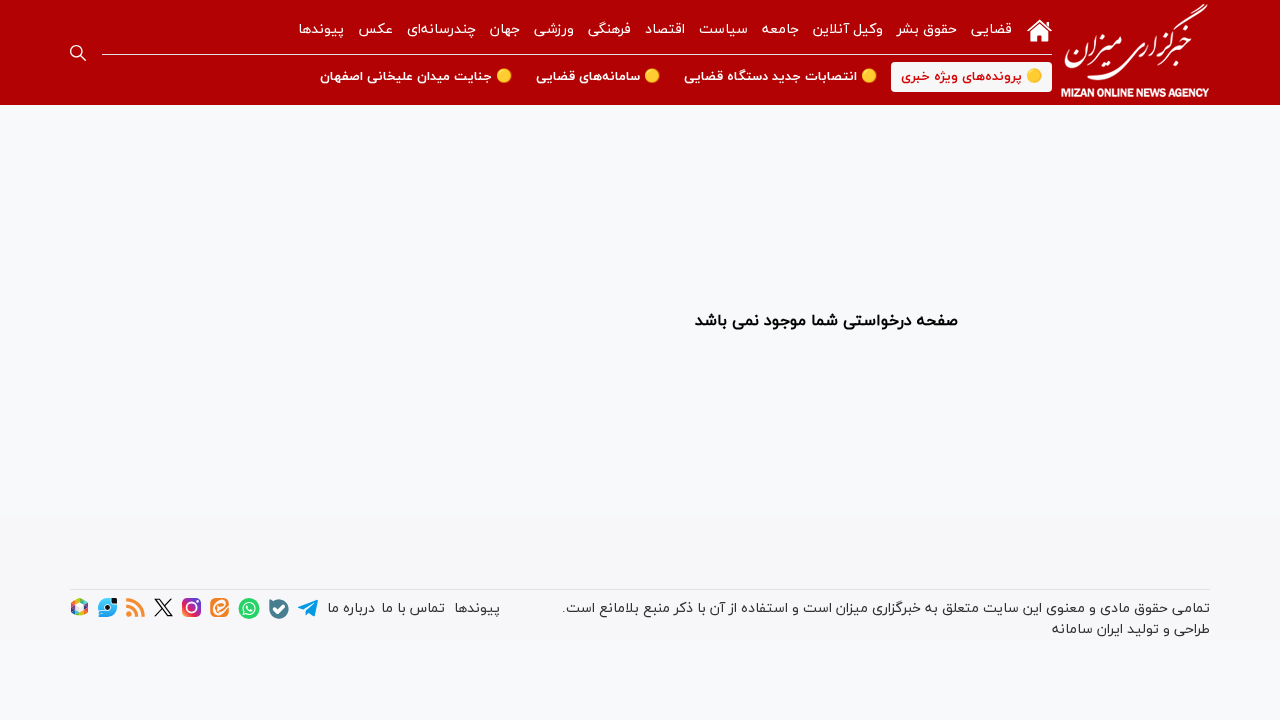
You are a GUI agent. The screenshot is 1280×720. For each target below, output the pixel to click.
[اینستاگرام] (191, 613)
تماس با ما (413, 608)
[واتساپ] (249, 615)
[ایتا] (219, 613)
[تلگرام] (308, 614)
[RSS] (135, 613)
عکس (375, 29)
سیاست (723, 29)
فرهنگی (609, 29)
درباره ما (351, 608)
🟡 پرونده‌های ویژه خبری (971, 77)
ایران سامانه (1087, 629)
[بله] (279, 615)
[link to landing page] (1135, 52)
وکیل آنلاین (848, 29)
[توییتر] (163, 613)
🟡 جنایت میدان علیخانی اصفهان (416, 77)
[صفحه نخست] (1039, 29)
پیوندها (321, 29)
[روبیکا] (79, 613)
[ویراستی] (107, 613)
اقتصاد (665, 29)
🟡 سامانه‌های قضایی (598, 77)
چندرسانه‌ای (441, 29)
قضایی (991, 29)
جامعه (780, 29)
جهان (505, 29)
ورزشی (554, 29)
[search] (78, 53)
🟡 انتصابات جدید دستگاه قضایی (780, 77)
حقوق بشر (927, 29)
